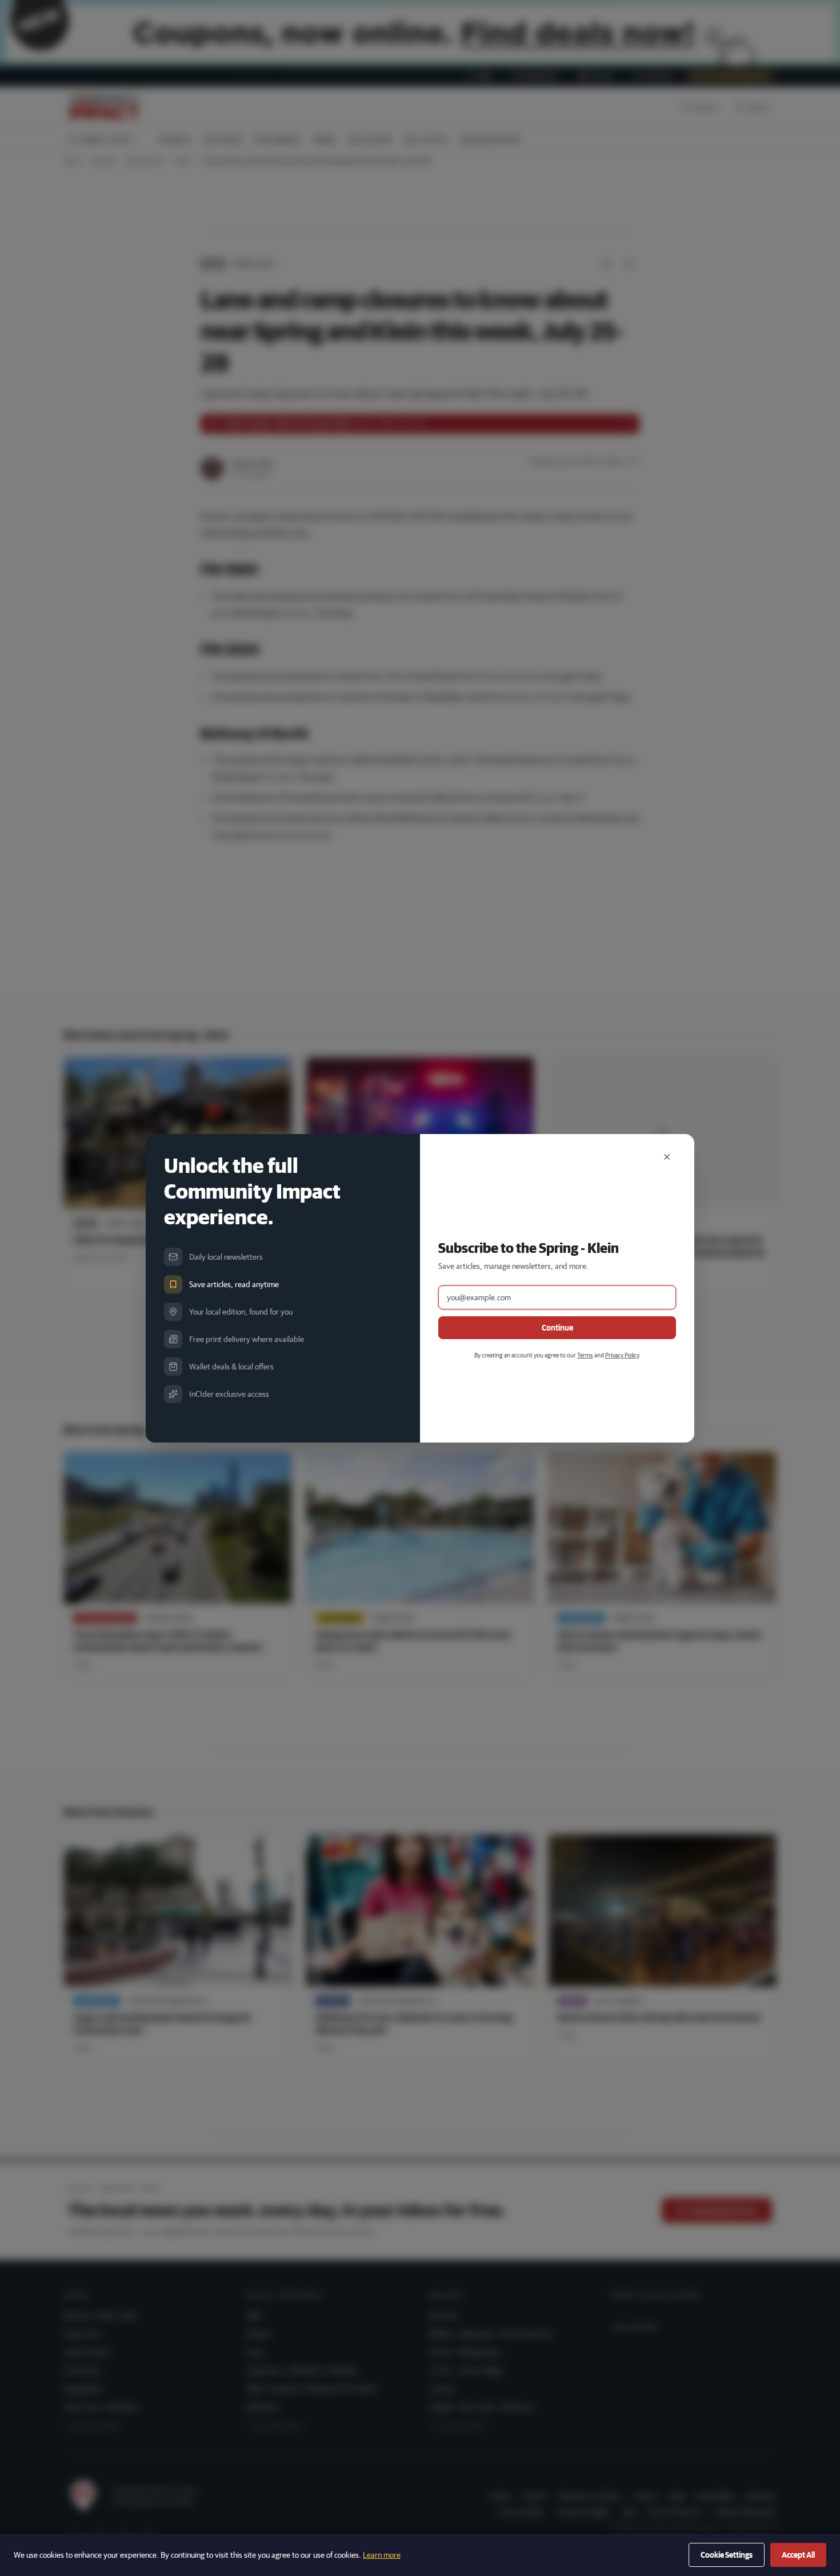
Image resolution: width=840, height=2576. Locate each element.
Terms (585, 1355)
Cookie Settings (727, 2555)
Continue (557, 1328)
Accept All (798, 2555)
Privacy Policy (622, 1355)
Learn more (382, 2555)
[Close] (667, 1157)
